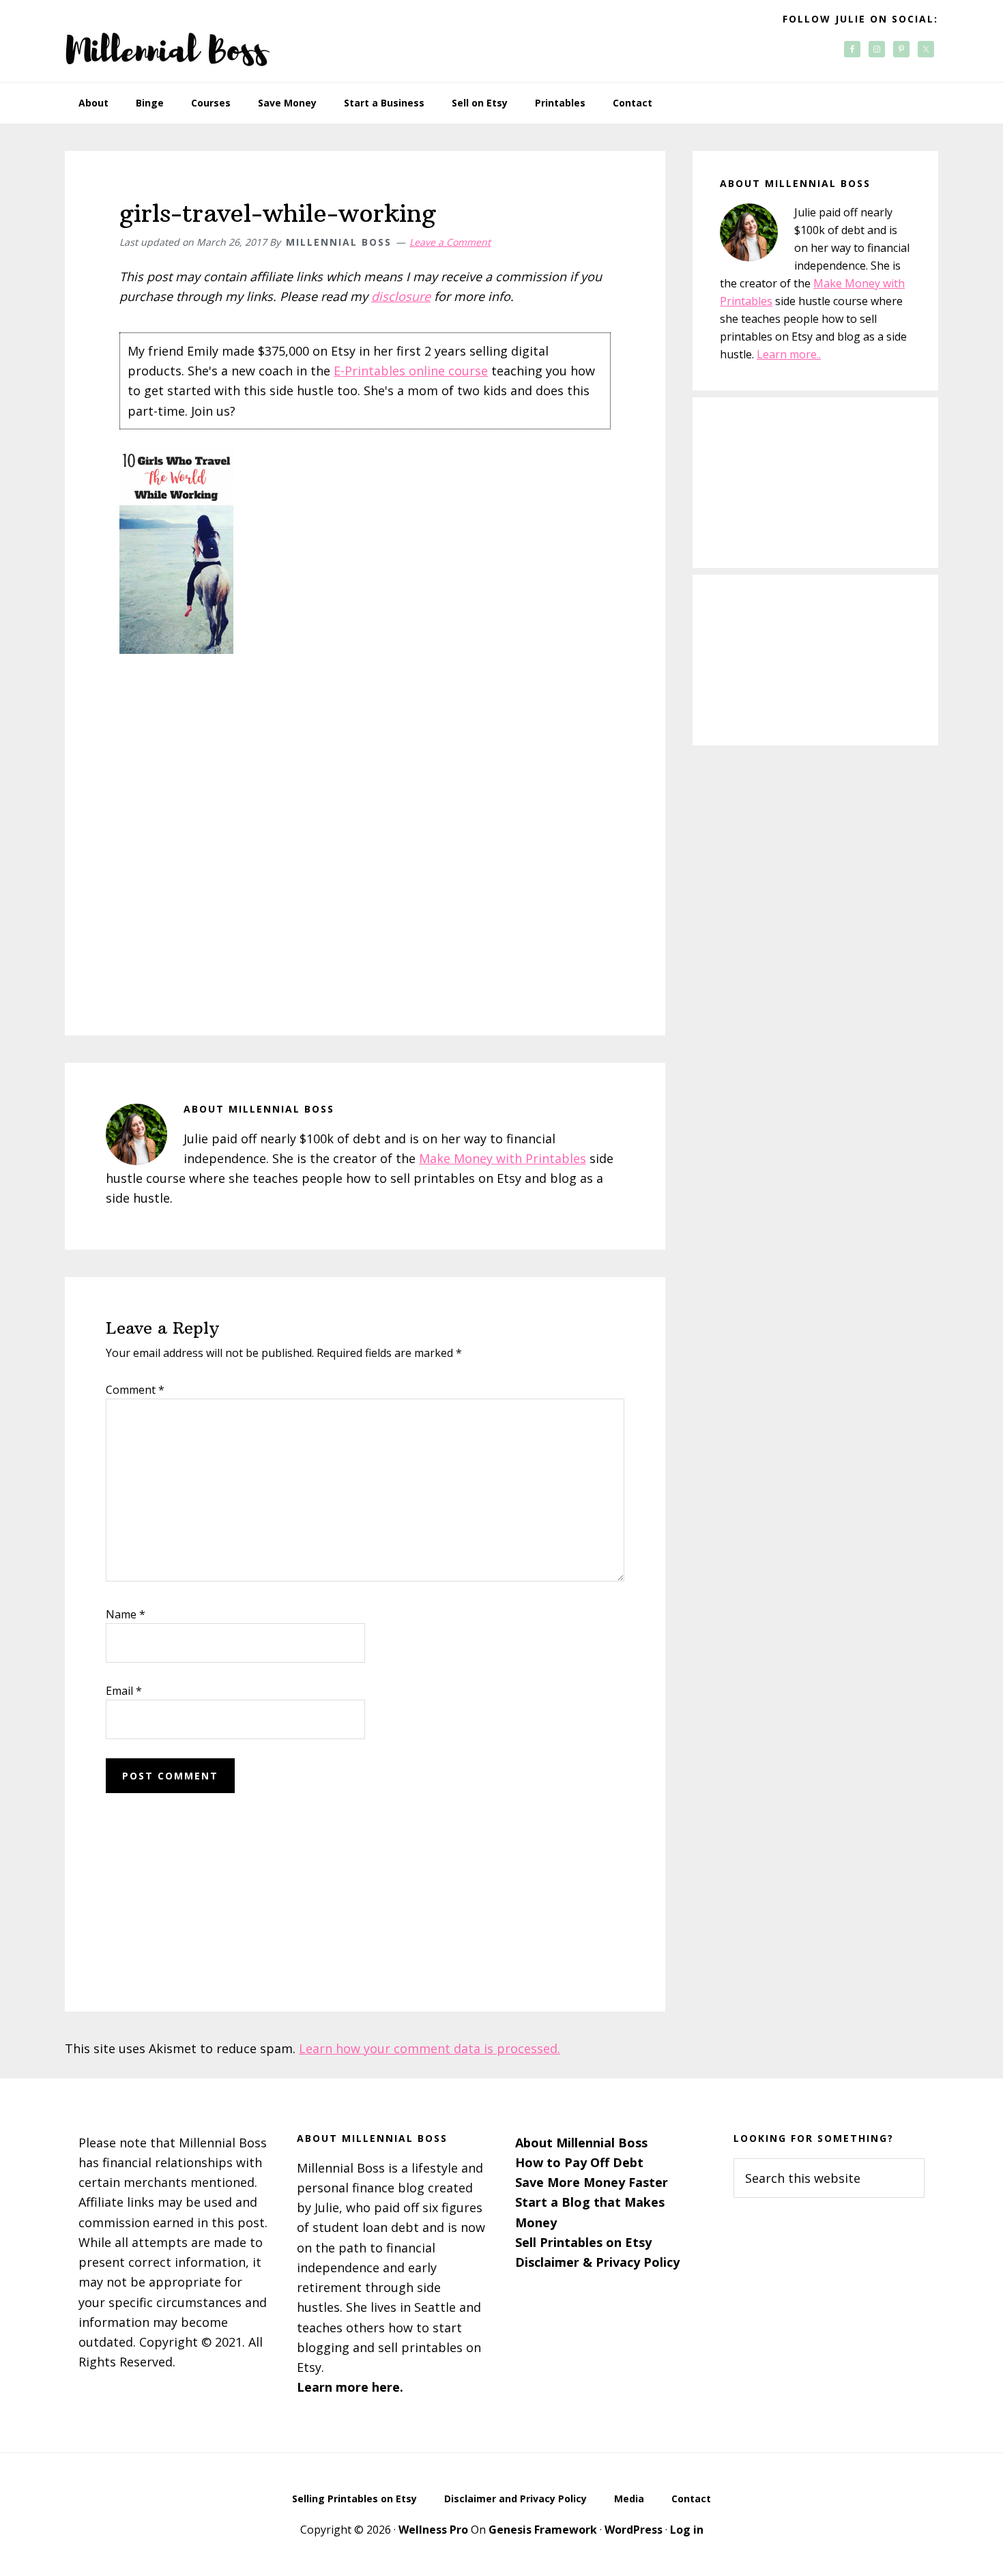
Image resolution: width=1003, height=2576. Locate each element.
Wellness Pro (433, 2530)
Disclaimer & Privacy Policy (597, 2262)
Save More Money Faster (592, 2182)
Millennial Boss (167, 41)
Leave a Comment (450, 242)
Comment (135, 1390)
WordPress (634, 2530)
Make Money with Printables (503, 1158)
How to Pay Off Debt (579, 2162)
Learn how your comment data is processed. (430, 2048)
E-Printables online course (411, 371)
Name (126, 1614)
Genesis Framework (543, 2530)
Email (124, 1691)
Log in (687, 2530)
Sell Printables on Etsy (583, 2242)
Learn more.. (789, 354)
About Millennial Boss (581, 2143)
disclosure (401, 296)
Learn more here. (350, 2387)
